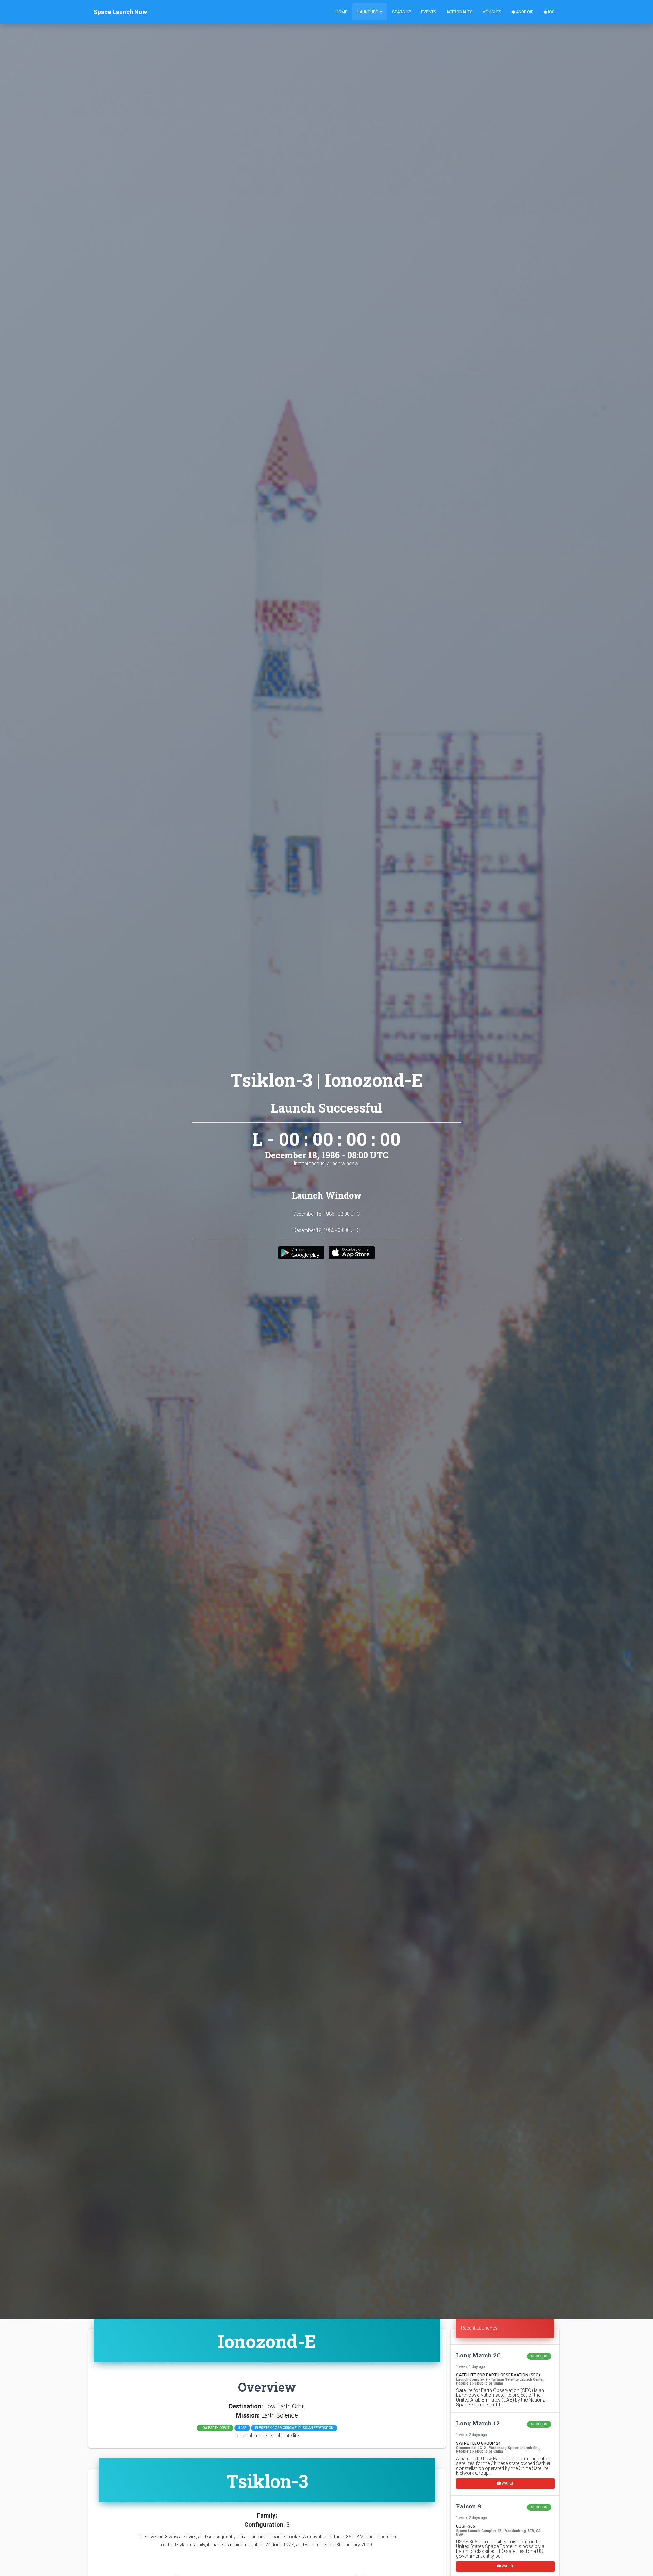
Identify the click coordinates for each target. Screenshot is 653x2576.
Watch (508, 2483)
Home (341, 12)
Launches (368, 12)
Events (429, 12)
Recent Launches (479, 2328)
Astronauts (459, 12)
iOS (551, 12)
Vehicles (492, 12)
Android (524, 12)
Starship (401, 12)
